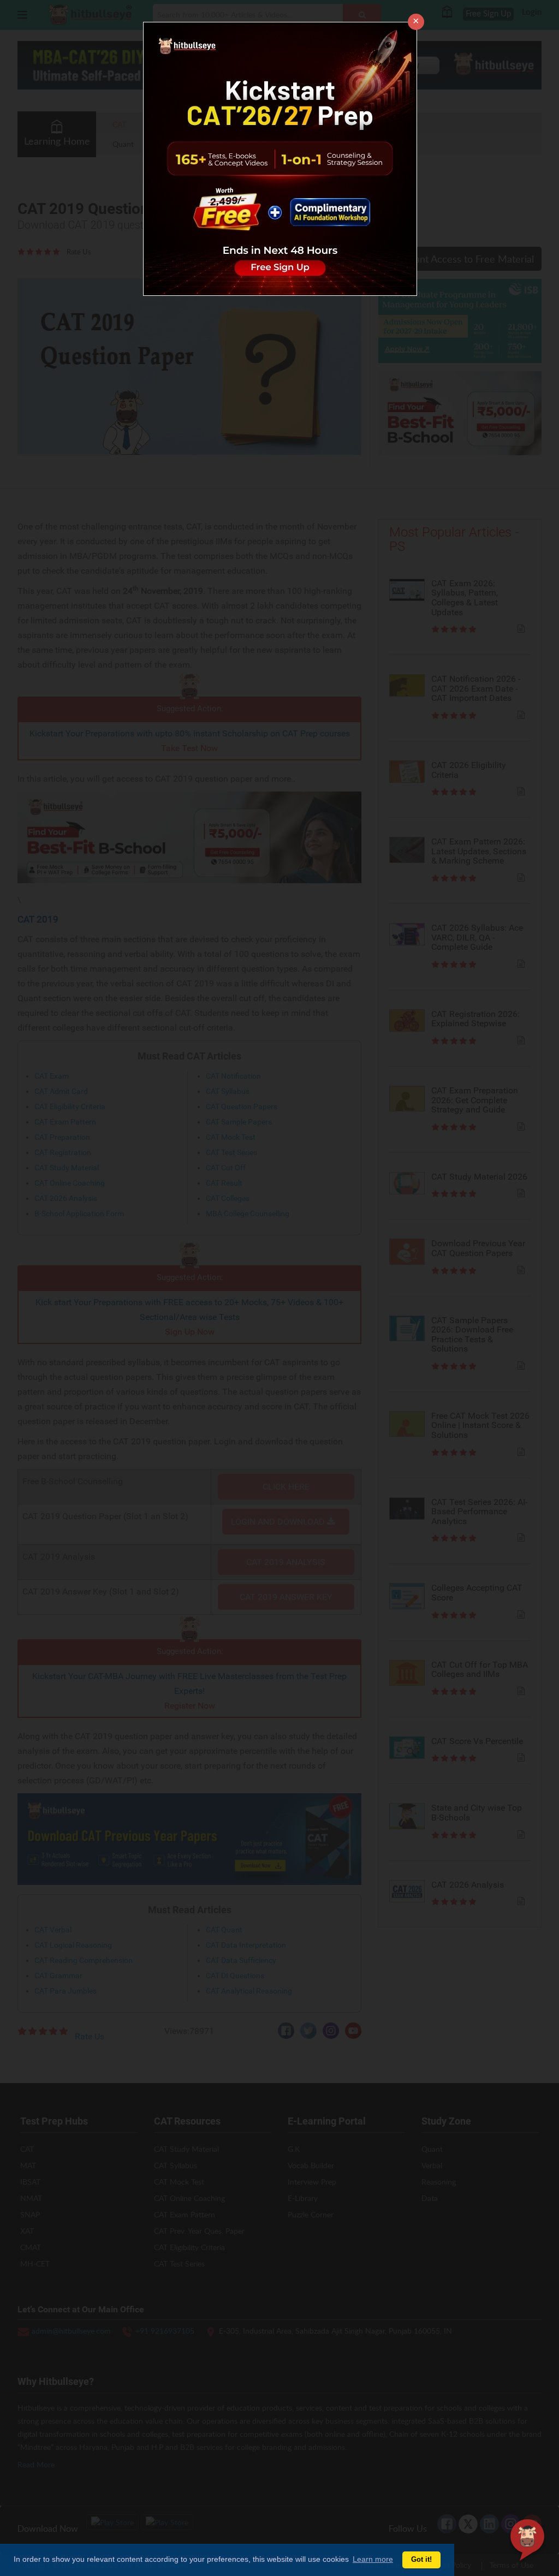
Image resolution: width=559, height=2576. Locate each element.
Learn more (373, 2559)
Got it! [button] (421, 2560)
